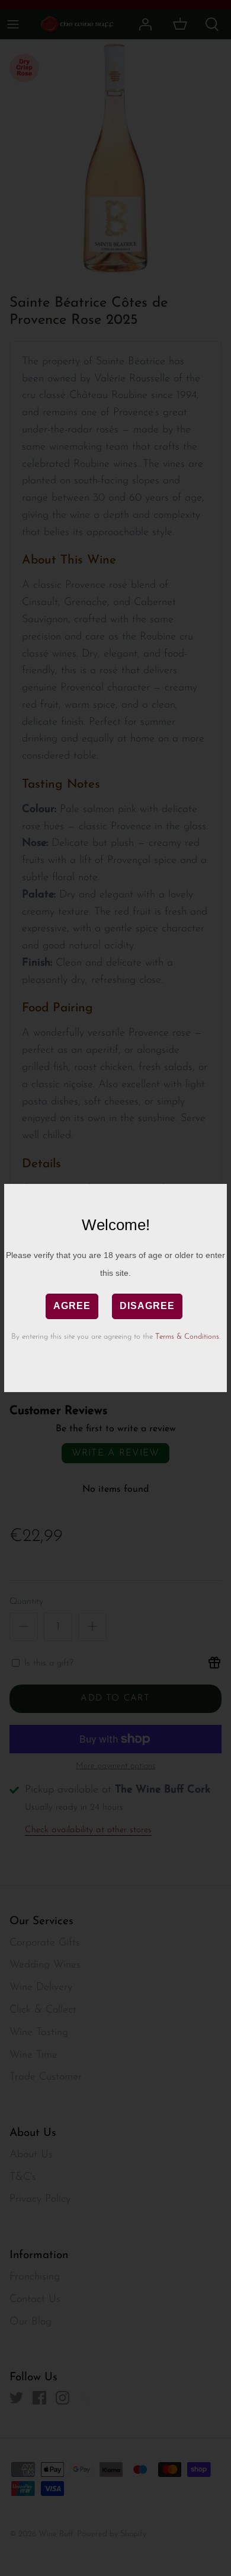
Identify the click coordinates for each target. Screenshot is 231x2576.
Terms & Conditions (187, 1337)
